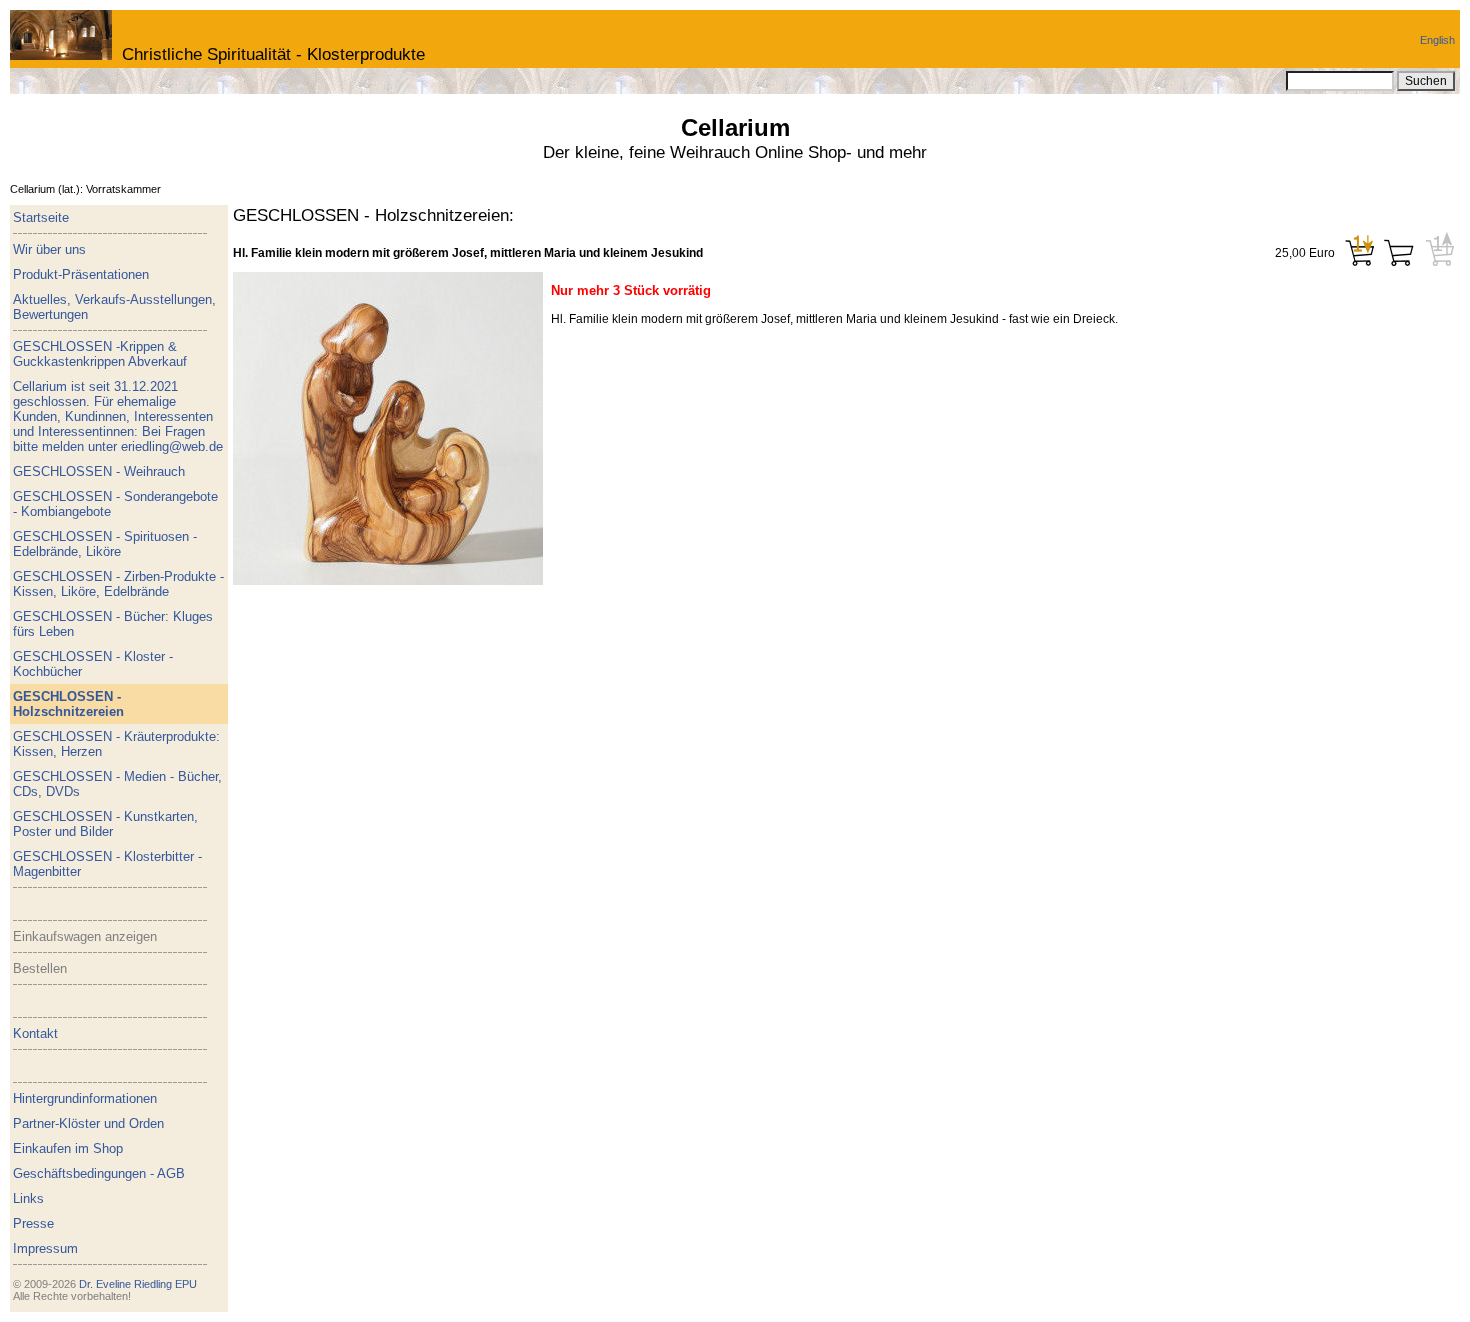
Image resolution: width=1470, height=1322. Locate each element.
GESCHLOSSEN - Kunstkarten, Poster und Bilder (105, 824)
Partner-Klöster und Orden (88, 1123)
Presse (33, 1223)
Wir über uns (49, 249)
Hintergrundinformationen (85, 1098)
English (1437, 40)
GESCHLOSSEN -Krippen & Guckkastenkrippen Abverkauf (100, 354)
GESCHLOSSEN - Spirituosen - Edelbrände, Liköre (105, 544)
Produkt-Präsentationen (81, 274)
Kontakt (35, 1033)
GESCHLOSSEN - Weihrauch (99, 471)
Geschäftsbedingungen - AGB (99, 1173)
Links (28, 1198)
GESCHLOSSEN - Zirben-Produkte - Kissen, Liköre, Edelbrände (118, 584)
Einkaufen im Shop (68, 1148)
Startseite (41, 217)
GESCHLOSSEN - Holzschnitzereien (68, 704)
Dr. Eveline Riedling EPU (138, 1284)
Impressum (45, 1248)
